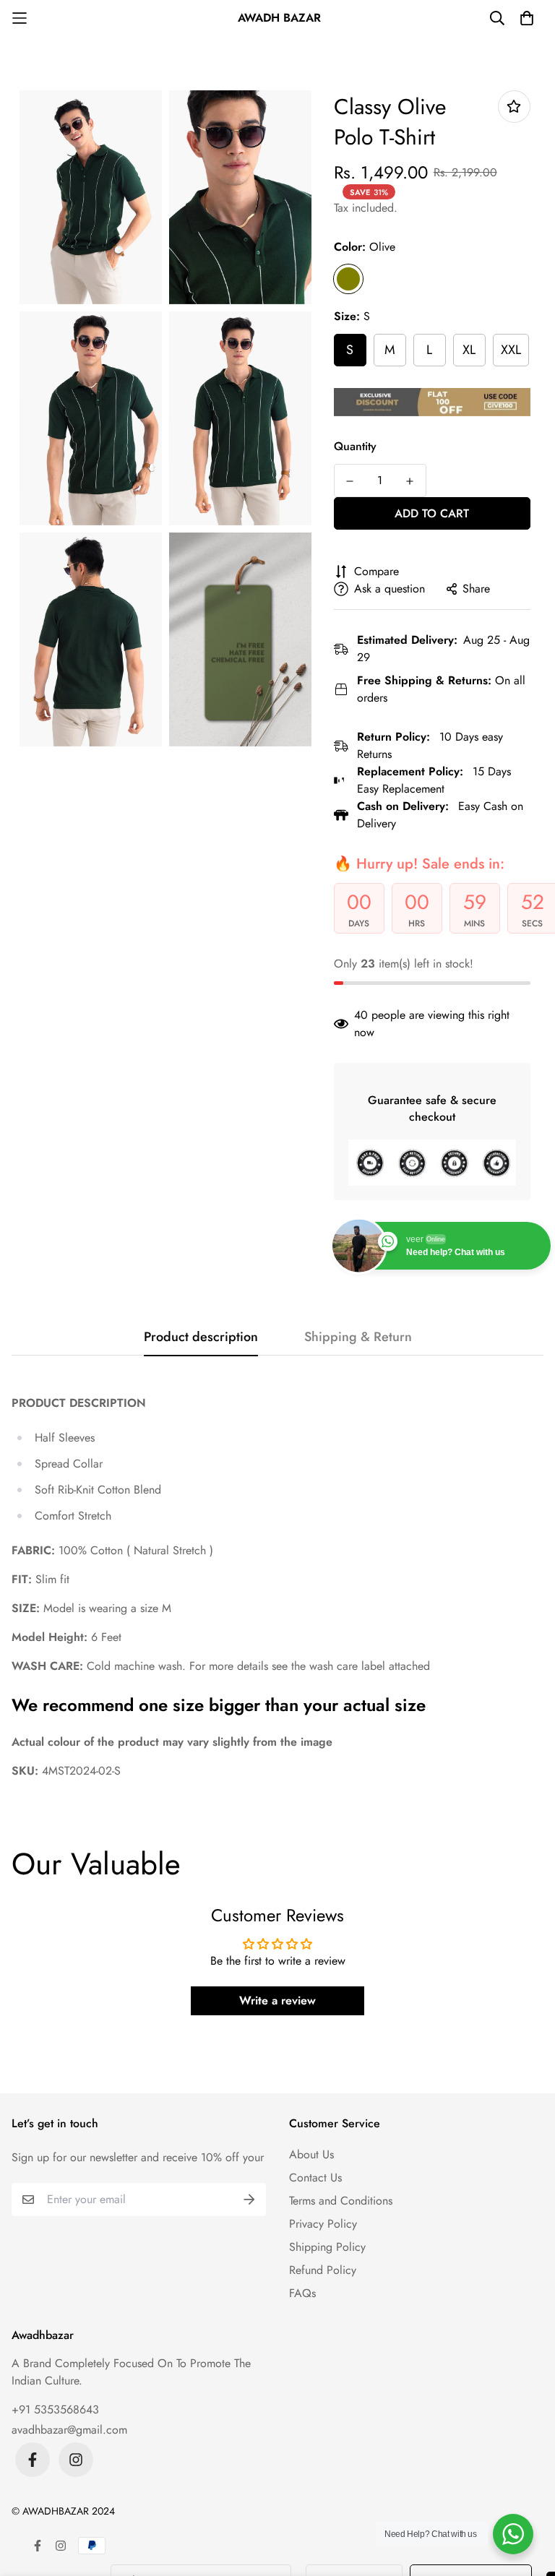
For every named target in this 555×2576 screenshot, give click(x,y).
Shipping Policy (327, 2247)
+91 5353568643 (55, 2409)
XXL (511, 350)
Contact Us (315, 2177)
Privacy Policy (323, 2224)
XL (469, 350)
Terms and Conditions (341, 2201)
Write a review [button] (277, 2000)
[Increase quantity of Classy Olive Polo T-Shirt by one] (410, 481)
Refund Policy (323, 2270)
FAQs (302, 2293)
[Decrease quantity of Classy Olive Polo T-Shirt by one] (350, 481)
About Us (311, 2154)
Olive (348, 279)
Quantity (355, 446)
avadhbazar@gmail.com (69, 2430)
